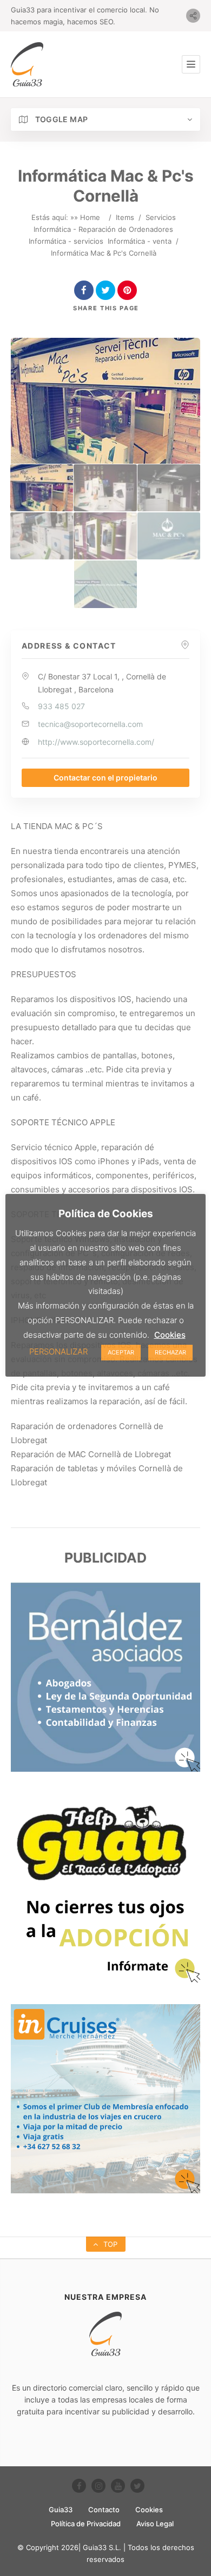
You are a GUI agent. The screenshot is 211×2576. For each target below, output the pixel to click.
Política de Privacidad (86, 2524)
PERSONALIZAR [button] (58, 1352)
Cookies (149, 2510)
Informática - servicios (66, 241)
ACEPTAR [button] (121, 1352)
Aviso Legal (155, 2524)
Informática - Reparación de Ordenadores (103, 229)
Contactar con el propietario (105, 778)
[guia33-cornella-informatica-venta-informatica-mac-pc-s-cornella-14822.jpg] (105, 488)
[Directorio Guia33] (27, 64)
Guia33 (61, 2510)
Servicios (161, 217)
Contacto (104, 2510)
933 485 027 (61, 706)
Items (125, 217)
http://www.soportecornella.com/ (96, 742)
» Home (87, 217)
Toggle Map (60, 119)
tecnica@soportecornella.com (90, 724)
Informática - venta (140, 241)
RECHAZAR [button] (170, 1352)
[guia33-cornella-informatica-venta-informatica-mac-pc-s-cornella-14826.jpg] (105, 536)
